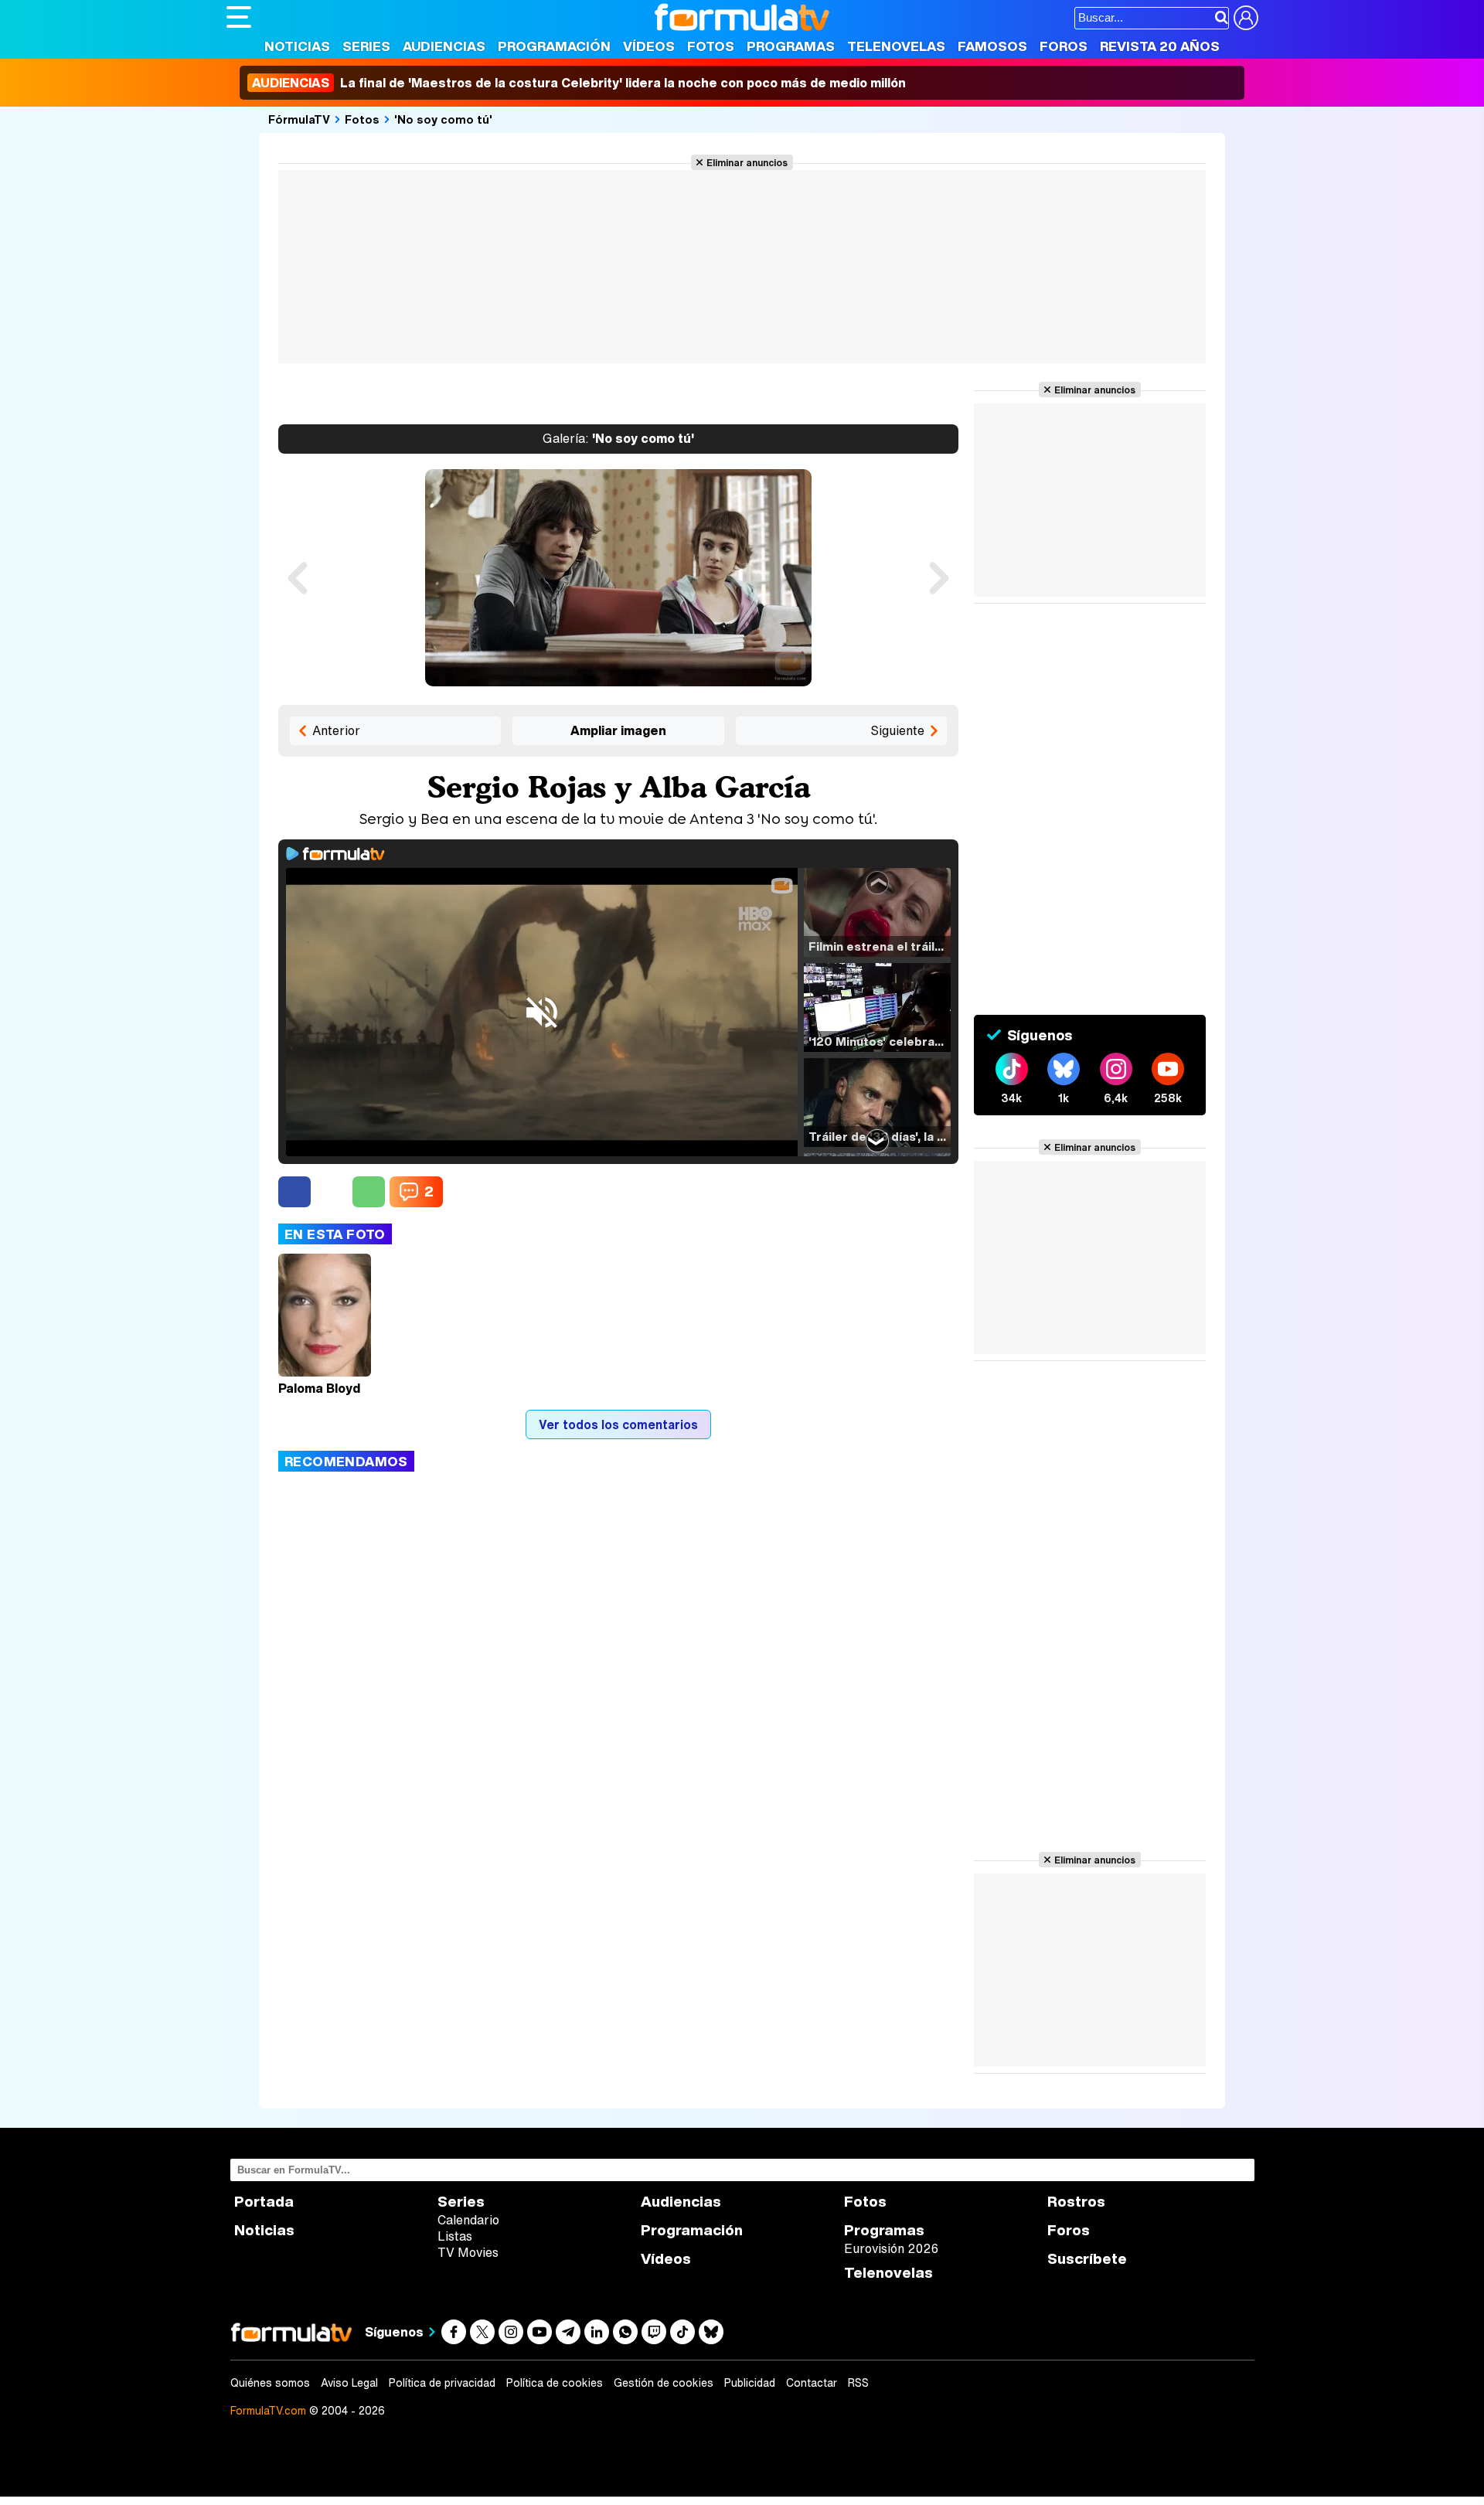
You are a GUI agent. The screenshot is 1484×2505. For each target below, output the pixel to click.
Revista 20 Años (1160, 46)
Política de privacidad (442, 2383)
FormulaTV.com (268, 2410)
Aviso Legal (349, 2383)
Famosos (992, 46)
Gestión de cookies (664, 2383)
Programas (791, 46)
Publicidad (750, 2383)
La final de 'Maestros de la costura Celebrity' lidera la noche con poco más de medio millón (579, 83)
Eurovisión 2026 (891, 2248)
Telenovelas (896, 46)
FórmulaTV (299, 119)
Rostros (1076, 2202)
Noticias (297, 46)
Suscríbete (1087, 2259)
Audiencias (444, 46)
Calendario (468, 2220)
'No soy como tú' (443, 119)
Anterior (336, 730)
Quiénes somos (270, 2383)
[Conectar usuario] (1246, 18)
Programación (554, 46)
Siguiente (897, 730)
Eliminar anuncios (747, 162)
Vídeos (649, 46)
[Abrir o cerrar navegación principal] (239, 17)
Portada (264, 2202)
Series (366, 46)
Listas (455, 2236)
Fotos (711, 46)
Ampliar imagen (618, 730)
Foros (1064, 46)
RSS (858, 2383)
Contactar (812, 2383)
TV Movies (468, 2252)
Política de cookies (555, 2383)
